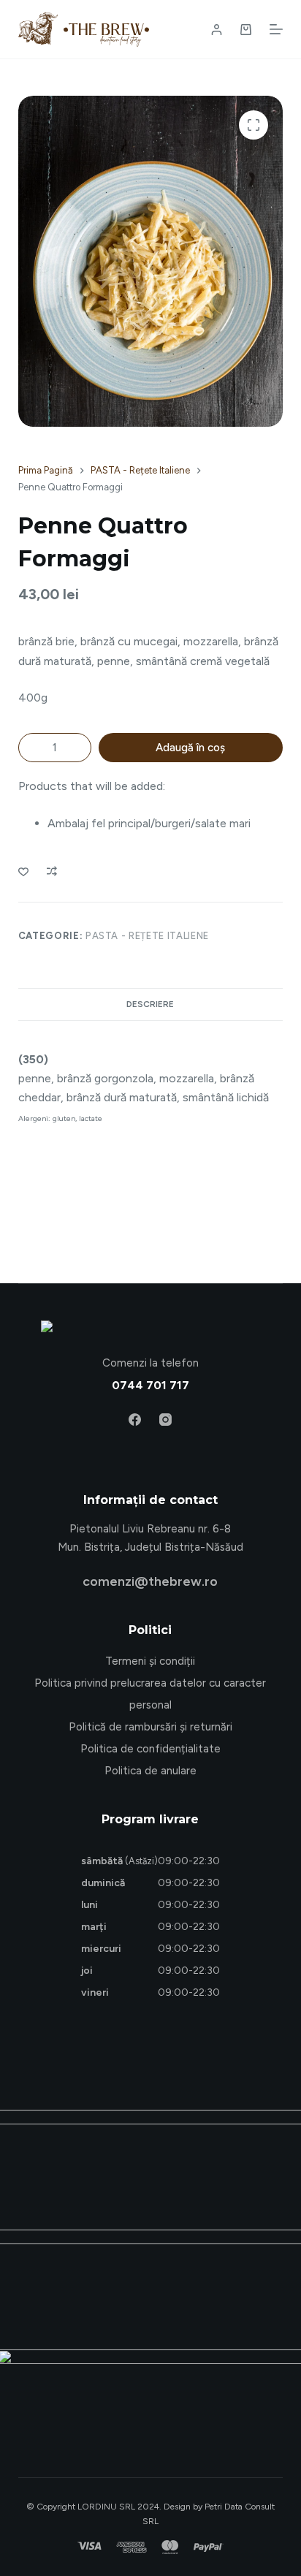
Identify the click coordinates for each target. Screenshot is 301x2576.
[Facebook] (135, 1420)
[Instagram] (165, 1420)
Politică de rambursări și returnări (150, 1727)
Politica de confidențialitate (150, 1749)
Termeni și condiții (150, 1661)
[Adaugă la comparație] (52, 871)
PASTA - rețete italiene (147, 936)
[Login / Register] (217, 30)
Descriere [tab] (150, 1004)
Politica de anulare (150, 1771)
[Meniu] (276, 29)
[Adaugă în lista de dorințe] (23, 871)
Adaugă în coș (190, 748)
